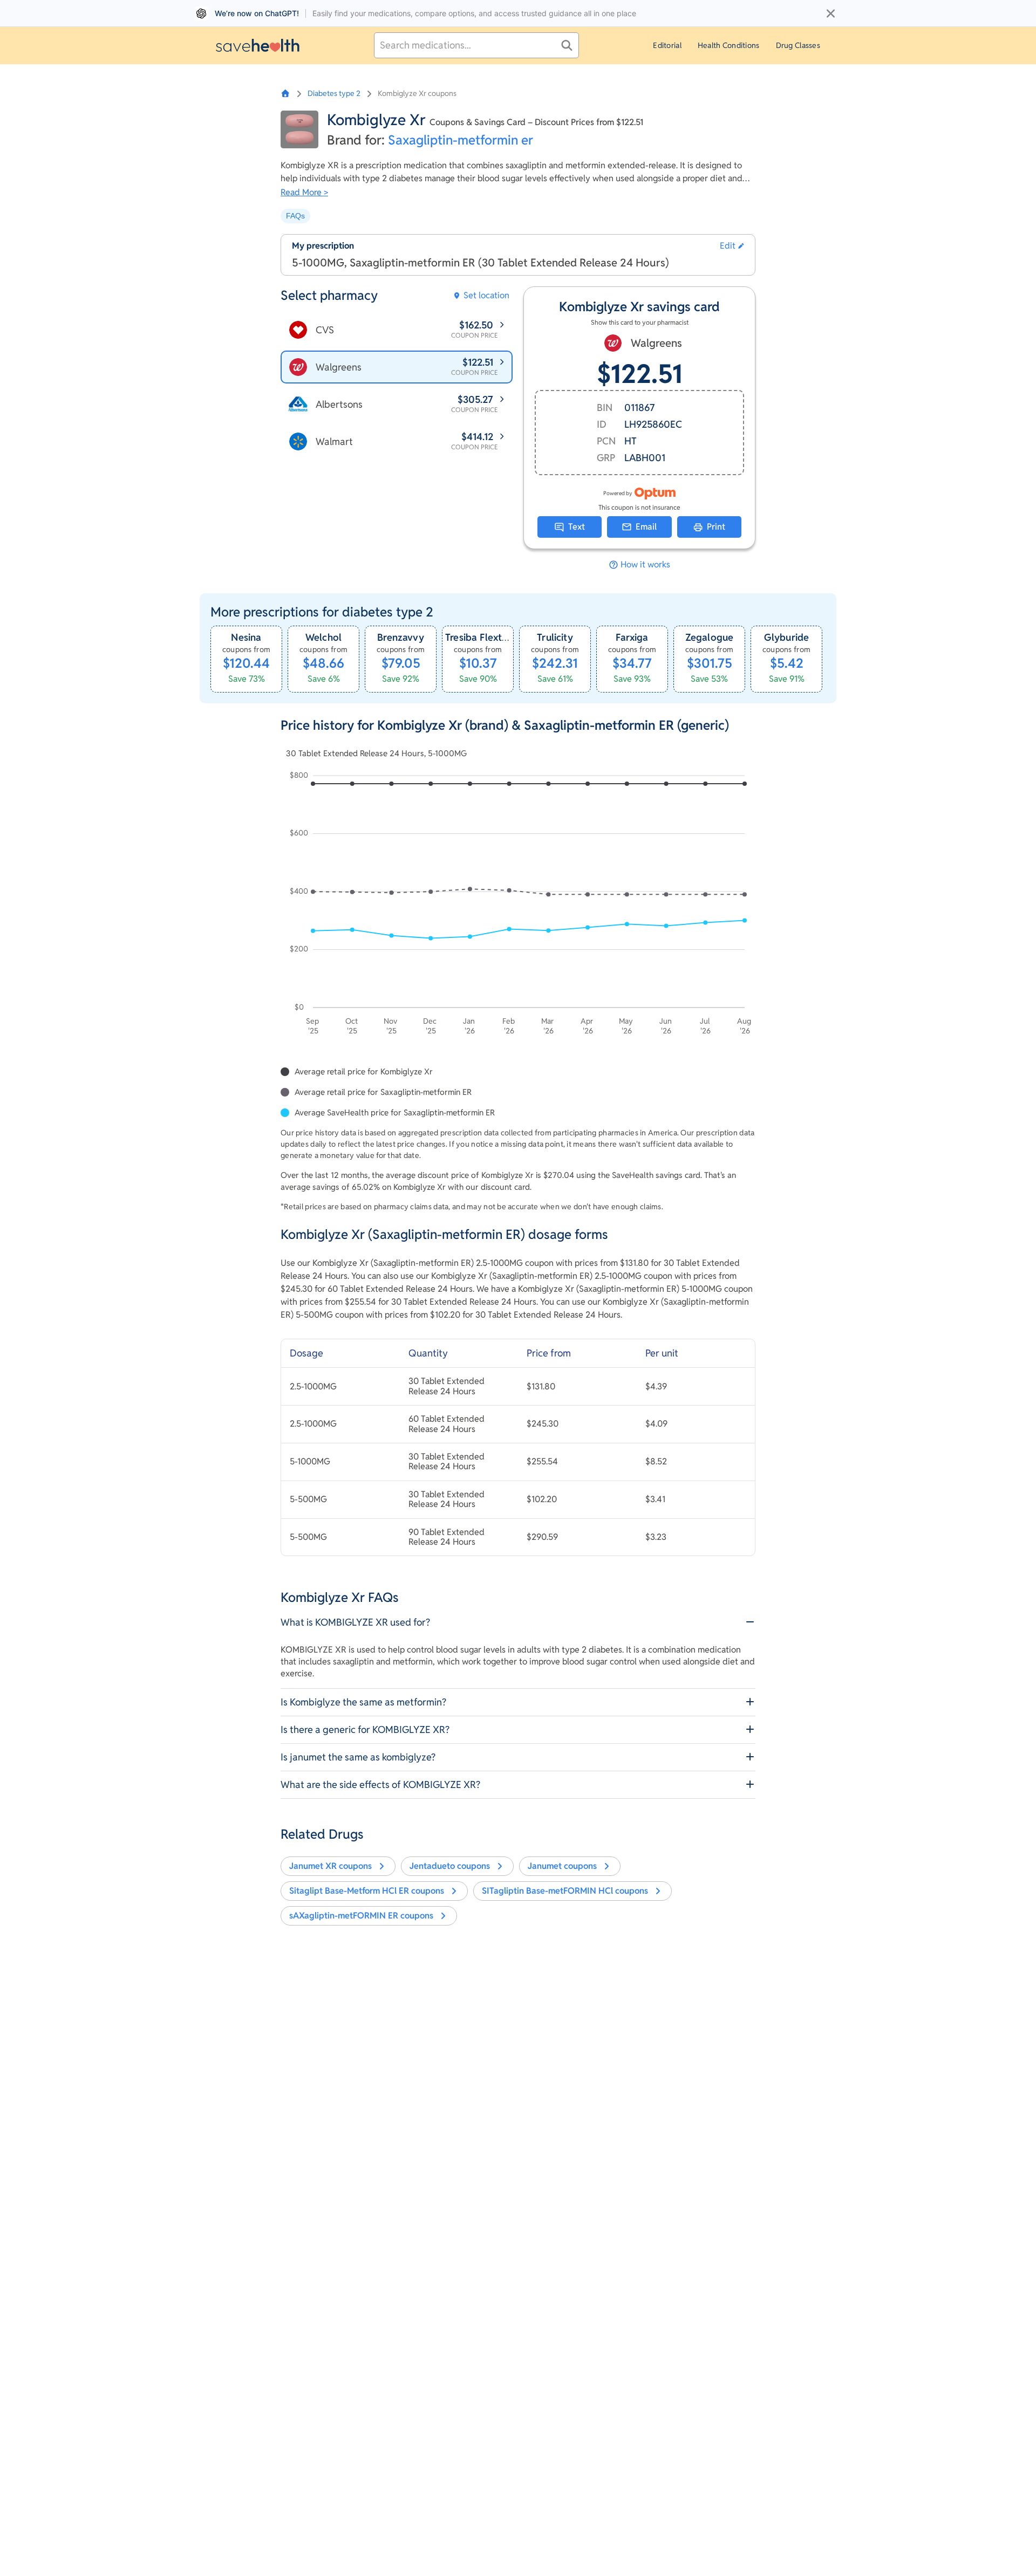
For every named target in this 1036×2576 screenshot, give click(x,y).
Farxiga (632, 637)
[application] (518, 905)
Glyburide (787, 637)
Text (577, 527)
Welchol (323, 637)
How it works (645, 565)
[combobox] (476, 45)
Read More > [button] (304, 192)
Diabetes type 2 (334, 93)
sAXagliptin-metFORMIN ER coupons (361, 1916)
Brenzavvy (401, 637)
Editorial (667, 45)
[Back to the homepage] (258, 45)
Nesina (246, 637)
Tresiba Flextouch (485, 637)
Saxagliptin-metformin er (461, 140)
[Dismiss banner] (831, 13)
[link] (246, 659)
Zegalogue (710, 637)
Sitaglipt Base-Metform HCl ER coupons (367, 1891)
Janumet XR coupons (330, 1866)
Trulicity (555, 637)
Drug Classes (798, 45)
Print (716, 527)
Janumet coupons (562, 1866)
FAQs (295, 216)
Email (646, 527)
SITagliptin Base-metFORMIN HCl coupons (565, 1891)
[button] (732, 246)
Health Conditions (729, 45)
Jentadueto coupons (450, 1866)
